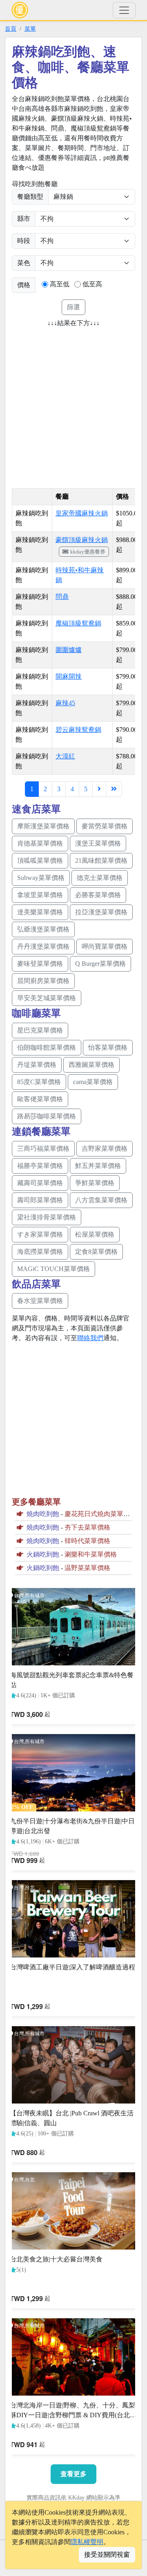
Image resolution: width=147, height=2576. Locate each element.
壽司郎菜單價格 (40, 1200)
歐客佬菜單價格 (40, 1099)
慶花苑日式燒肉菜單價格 (100, 1514)
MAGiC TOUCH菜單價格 (53, 1269)
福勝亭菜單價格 (40, 1166)
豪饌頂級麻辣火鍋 (82, 540)
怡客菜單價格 (108, 1047)
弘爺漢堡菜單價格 (43, 929)
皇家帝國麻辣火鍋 (82, 513)
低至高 (92, 284)
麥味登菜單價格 (40, 964)
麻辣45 (65, 703)
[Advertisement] (73, 405)
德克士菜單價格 (100, 878)
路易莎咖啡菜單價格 (47, 1116)
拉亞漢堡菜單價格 (101, 912)
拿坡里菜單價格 (40, 895)
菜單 (30, 29)
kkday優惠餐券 (88, 552)
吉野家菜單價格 (105, 1149)
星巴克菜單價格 (40, 1030)
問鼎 (62, 597)
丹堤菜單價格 (37, 1065)
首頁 (11, 29)
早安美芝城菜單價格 (47, 998)
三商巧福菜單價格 (43, 1149)
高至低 (60, 284)
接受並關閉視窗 (107, 2555)
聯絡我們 (90, 1338)
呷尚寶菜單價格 (105, 946)
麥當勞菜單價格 (105, 826)
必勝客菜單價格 (98, 895)
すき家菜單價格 (40, 1234)
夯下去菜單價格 (87, 1527)
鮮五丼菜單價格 (98, 1166)
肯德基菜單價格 (40, 843)
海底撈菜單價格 (40, 1252)
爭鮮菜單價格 (95, 1183)
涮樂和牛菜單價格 (91, 1554)
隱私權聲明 (87, 2542)
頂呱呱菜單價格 (40, 861)
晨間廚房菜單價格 (43, 981)
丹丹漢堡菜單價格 (43, 946)
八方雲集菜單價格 (101, 1200)
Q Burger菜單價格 (100, 964)
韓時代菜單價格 (87, 1541)
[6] (99, 789)
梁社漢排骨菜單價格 (47, 1217)
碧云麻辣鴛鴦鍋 (78, 730)
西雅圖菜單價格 (91, 1065)
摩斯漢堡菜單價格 (43, 826)
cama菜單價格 (93, 1082)
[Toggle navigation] (124, 10)
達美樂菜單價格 (40, 912)
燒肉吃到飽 (43, 1514)
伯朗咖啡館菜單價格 (47, 1047)
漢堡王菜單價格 (98, 843)
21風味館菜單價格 (101, 861)
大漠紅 (65, 756)
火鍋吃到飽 (43, 1554)
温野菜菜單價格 (87, 1568)
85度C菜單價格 (39, 1082)
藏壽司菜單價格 (40, 1183)
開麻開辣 (69, 676)
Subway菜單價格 (41, 878)
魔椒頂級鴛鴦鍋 (78, 623)
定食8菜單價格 (96, 1252)
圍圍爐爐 (69, 650)
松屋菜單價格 (95, 1234)
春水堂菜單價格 (40, 1301)
